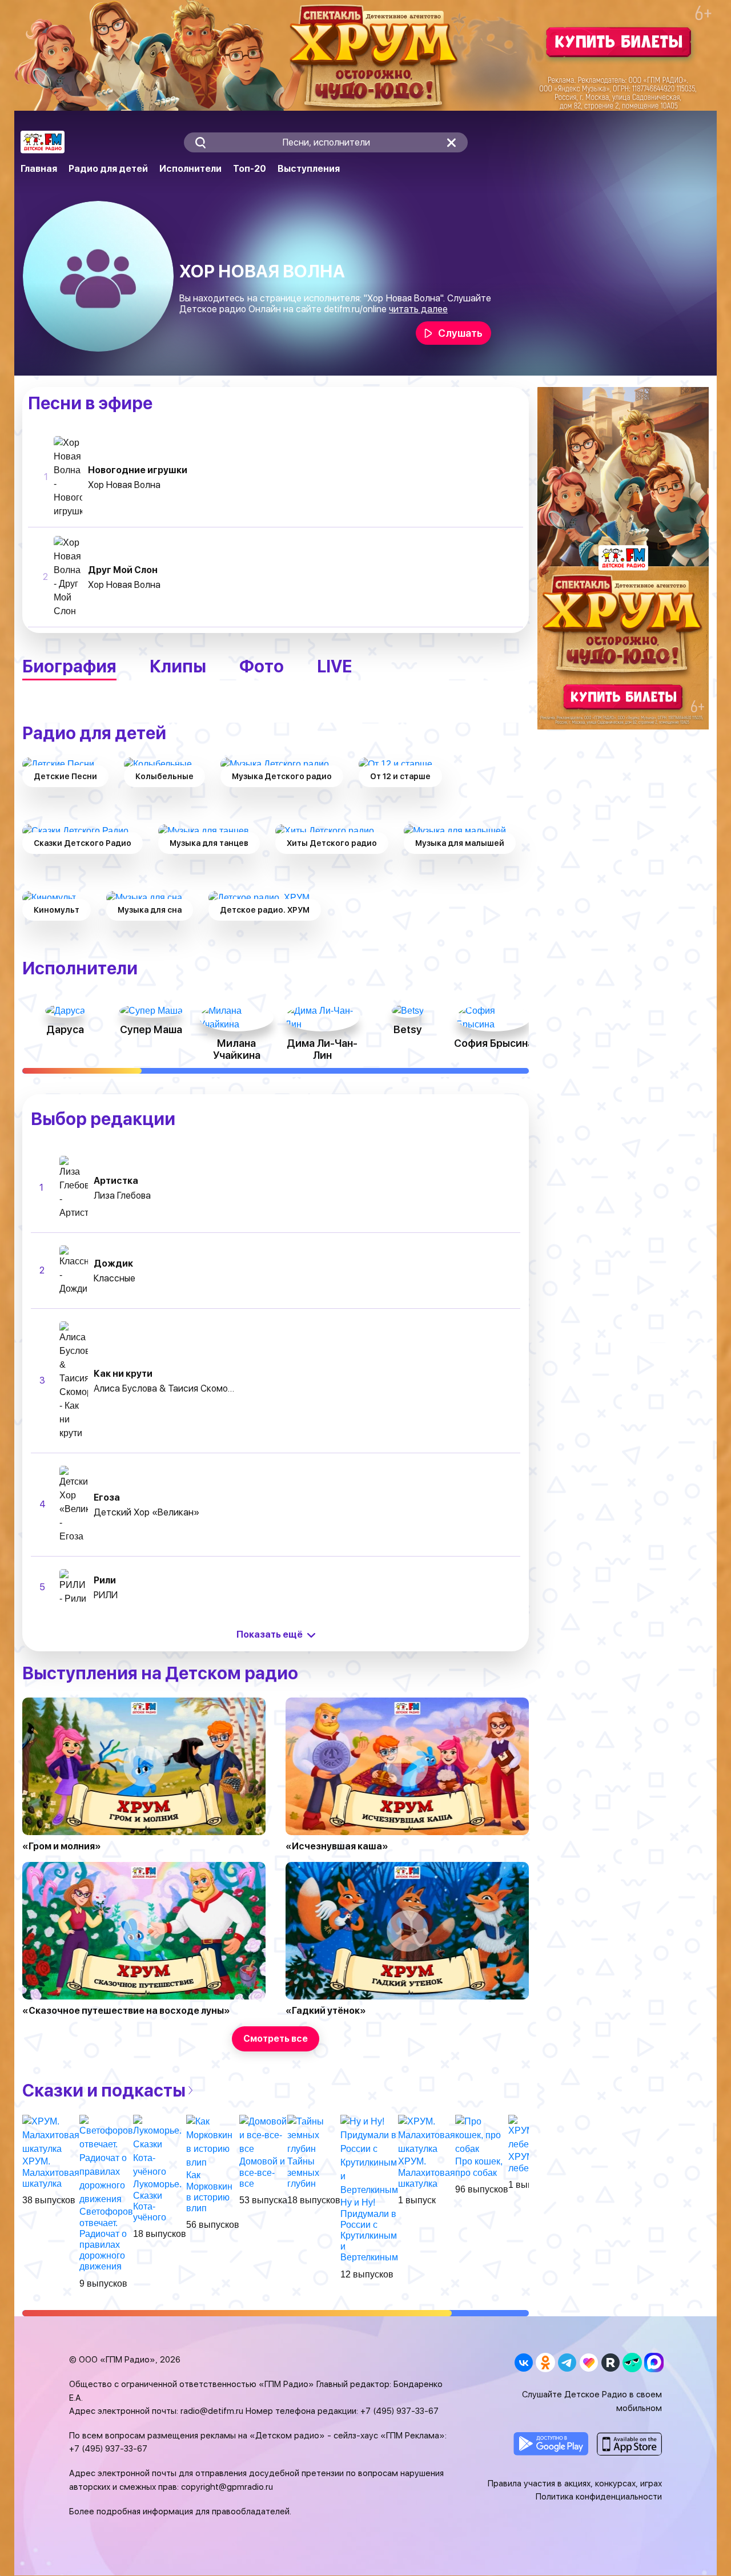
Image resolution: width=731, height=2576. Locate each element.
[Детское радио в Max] (654, 2362)
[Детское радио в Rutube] (610, 2362)
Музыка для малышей (460, 843)
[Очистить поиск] (451, 142)
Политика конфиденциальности (599, 2497)
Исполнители (190, 169)
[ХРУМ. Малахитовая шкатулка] (51, 2135)
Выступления (309, 169)
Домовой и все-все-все (262, 2172)
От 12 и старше (400, 776)
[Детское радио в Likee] (589, 2362)
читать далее (418, 309)
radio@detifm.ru (212, 2411)
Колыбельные (164, 776)
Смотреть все (276, 2039)
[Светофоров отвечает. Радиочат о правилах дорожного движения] (106, 2160)
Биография (69, 666)
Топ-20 (250, 169)
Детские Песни (65, 776)
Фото (262, 666)
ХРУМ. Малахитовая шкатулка (51, 2172)
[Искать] (200, 142)
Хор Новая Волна (124, 485)
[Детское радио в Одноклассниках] (545, 2362)
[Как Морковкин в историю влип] (213, 2142)
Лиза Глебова (122, 1196)
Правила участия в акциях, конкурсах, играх (575, 2484)
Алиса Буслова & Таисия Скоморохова (165, 1388)
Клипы (178, 666)
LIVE (334, 666)
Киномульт (57, 910)
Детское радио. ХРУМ (265, 910)
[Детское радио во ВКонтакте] (523, 2362)
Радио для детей (108, 169)
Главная (39, 169)
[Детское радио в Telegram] (567, 2362)
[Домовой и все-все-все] (263, 2135)
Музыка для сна (150, 910)
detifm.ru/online (355, 309)
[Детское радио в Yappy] (632, 2362)
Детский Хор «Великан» (146, 1512)
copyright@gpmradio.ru (227, 2487)
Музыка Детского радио (282, 776)
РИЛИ (106, 1595)
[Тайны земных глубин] (314, 2135)
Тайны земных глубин (303, 2172)
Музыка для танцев (209, 843)
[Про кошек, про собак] (482, 2135)
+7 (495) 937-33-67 (399, 2411)
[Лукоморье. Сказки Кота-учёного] (160, 2146)
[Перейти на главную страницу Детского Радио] (43, 142)
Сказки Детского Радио (83, 843)
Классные (115, 1278)
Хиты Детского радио (332, 843)
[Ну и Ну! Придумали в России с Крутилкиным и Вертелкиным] (369, 2156)
